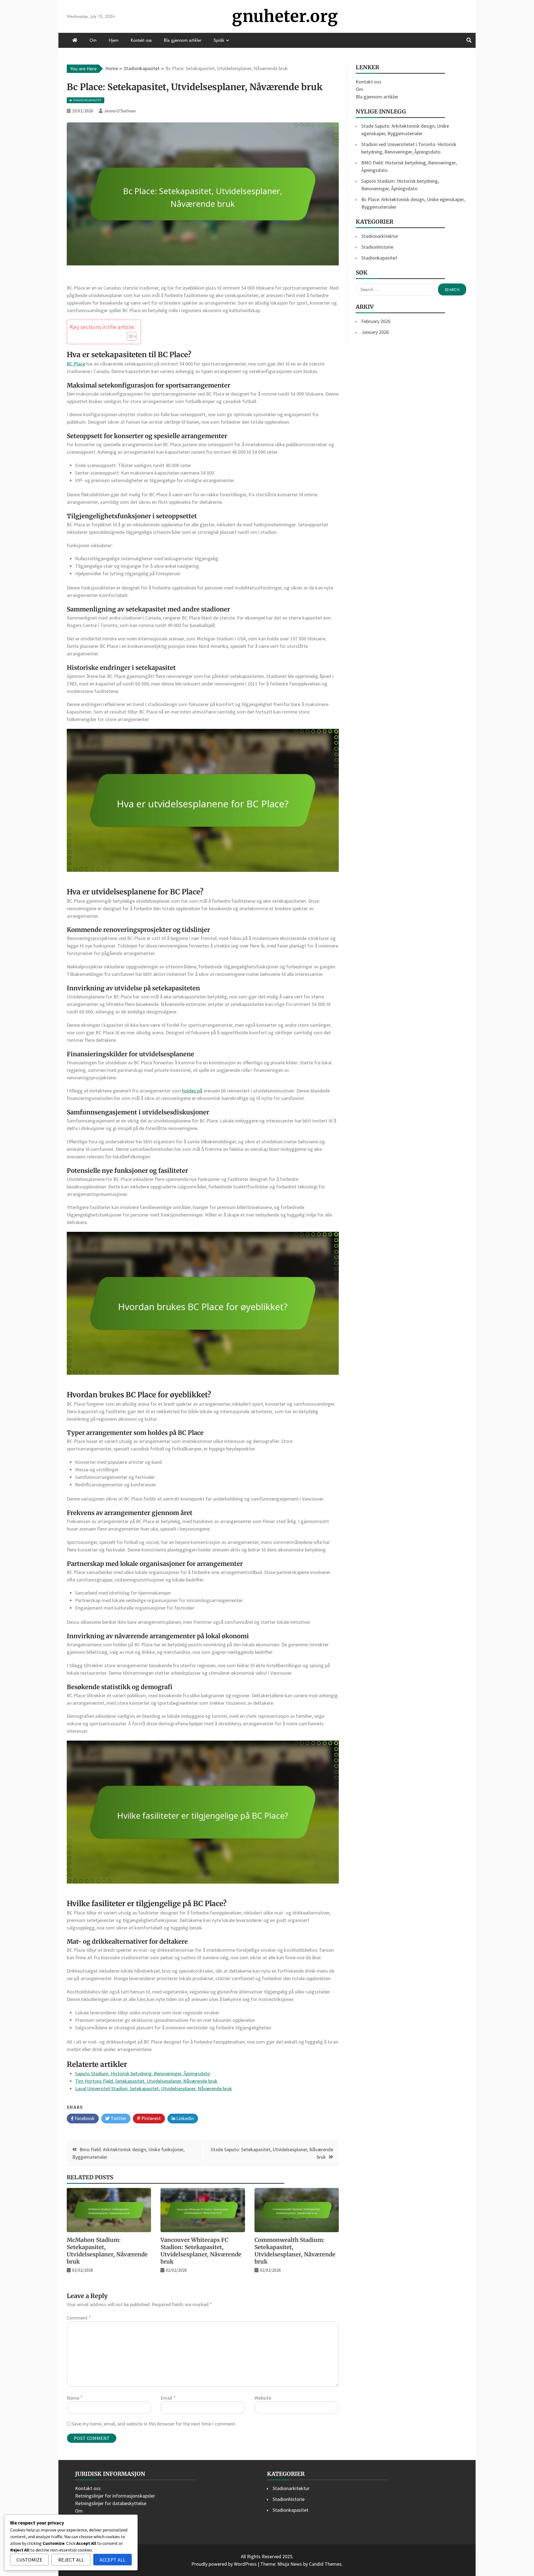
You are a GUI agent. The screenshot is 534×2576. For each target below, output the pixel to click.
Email (168, 2398)
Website (263, 2398)
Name (75, 2398)
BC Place (76, 364)
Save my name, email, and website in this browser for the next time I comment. (154, 2424)
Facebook (84, 2118)
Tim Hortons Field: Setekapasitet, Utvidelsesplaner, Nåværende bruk (146, 2081)
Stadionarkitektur (380, 236)
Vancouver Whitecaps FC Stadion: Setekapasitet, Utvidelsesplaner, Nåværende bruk (201, 2251)
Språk (219, 40)
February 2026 (376, 321)
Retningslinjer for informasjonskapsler (115, 2496)
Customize (29, 2560)
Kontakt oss (141, 40)
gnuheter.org (285, 16)
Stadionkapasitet (379, 258)
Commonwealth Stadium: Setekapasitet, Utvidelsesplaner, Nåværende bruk (295, 2251)
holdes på (192, 1091)
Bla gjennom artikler (183, 40)
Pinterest (150, 2118)
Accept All (113, 2560)
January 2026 (375, 332)
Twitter (118, 2118)
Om (93, 40)
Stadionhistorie (377, 247)
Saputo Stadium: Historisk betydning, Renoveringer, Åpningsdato (143, 2073)
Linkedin (185, 2118)
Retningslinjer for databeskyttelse (111, 2503)
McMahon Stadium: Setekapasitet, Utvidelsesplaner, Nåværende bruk (107, 2251)
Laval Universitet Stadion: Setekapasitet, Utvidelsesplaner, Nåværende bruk (154, 2088)
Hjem (114, 40)
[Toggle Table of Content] (129, 336)
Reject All (71, 2560)
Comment (79, 2318)
